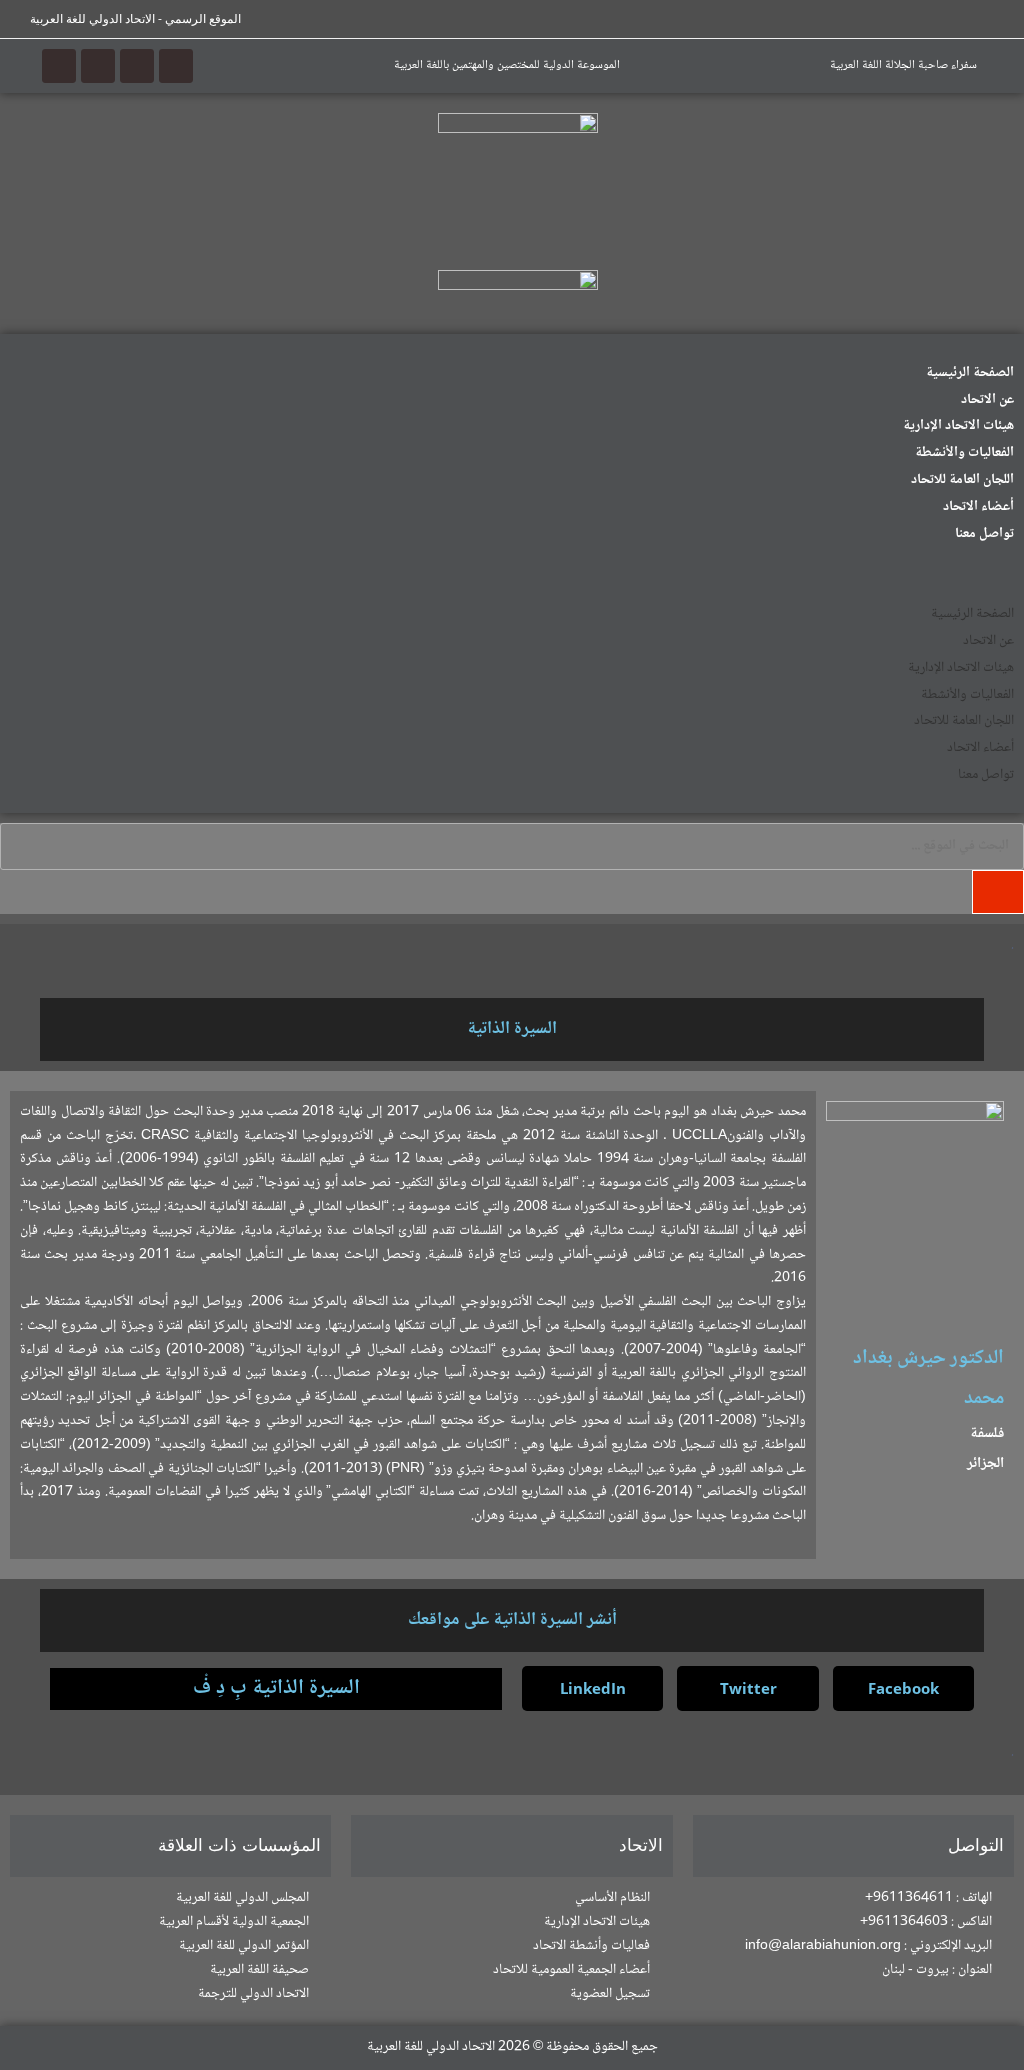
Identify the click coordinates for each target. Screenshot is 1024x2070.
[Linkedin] (59, 66)
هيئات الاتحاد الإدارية (958, 426)
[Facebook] (176, 66)
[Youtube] (98, 66)
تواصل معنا (984, 534)
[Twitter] (137, 66)
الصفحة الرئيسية (970, 373)
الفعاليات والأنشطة (964, 453)
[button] (512, 573)
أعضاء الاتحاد (978, 507)
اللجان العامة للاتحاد (962, 480)
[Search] (998, 892)
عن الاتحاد (987, 400)
